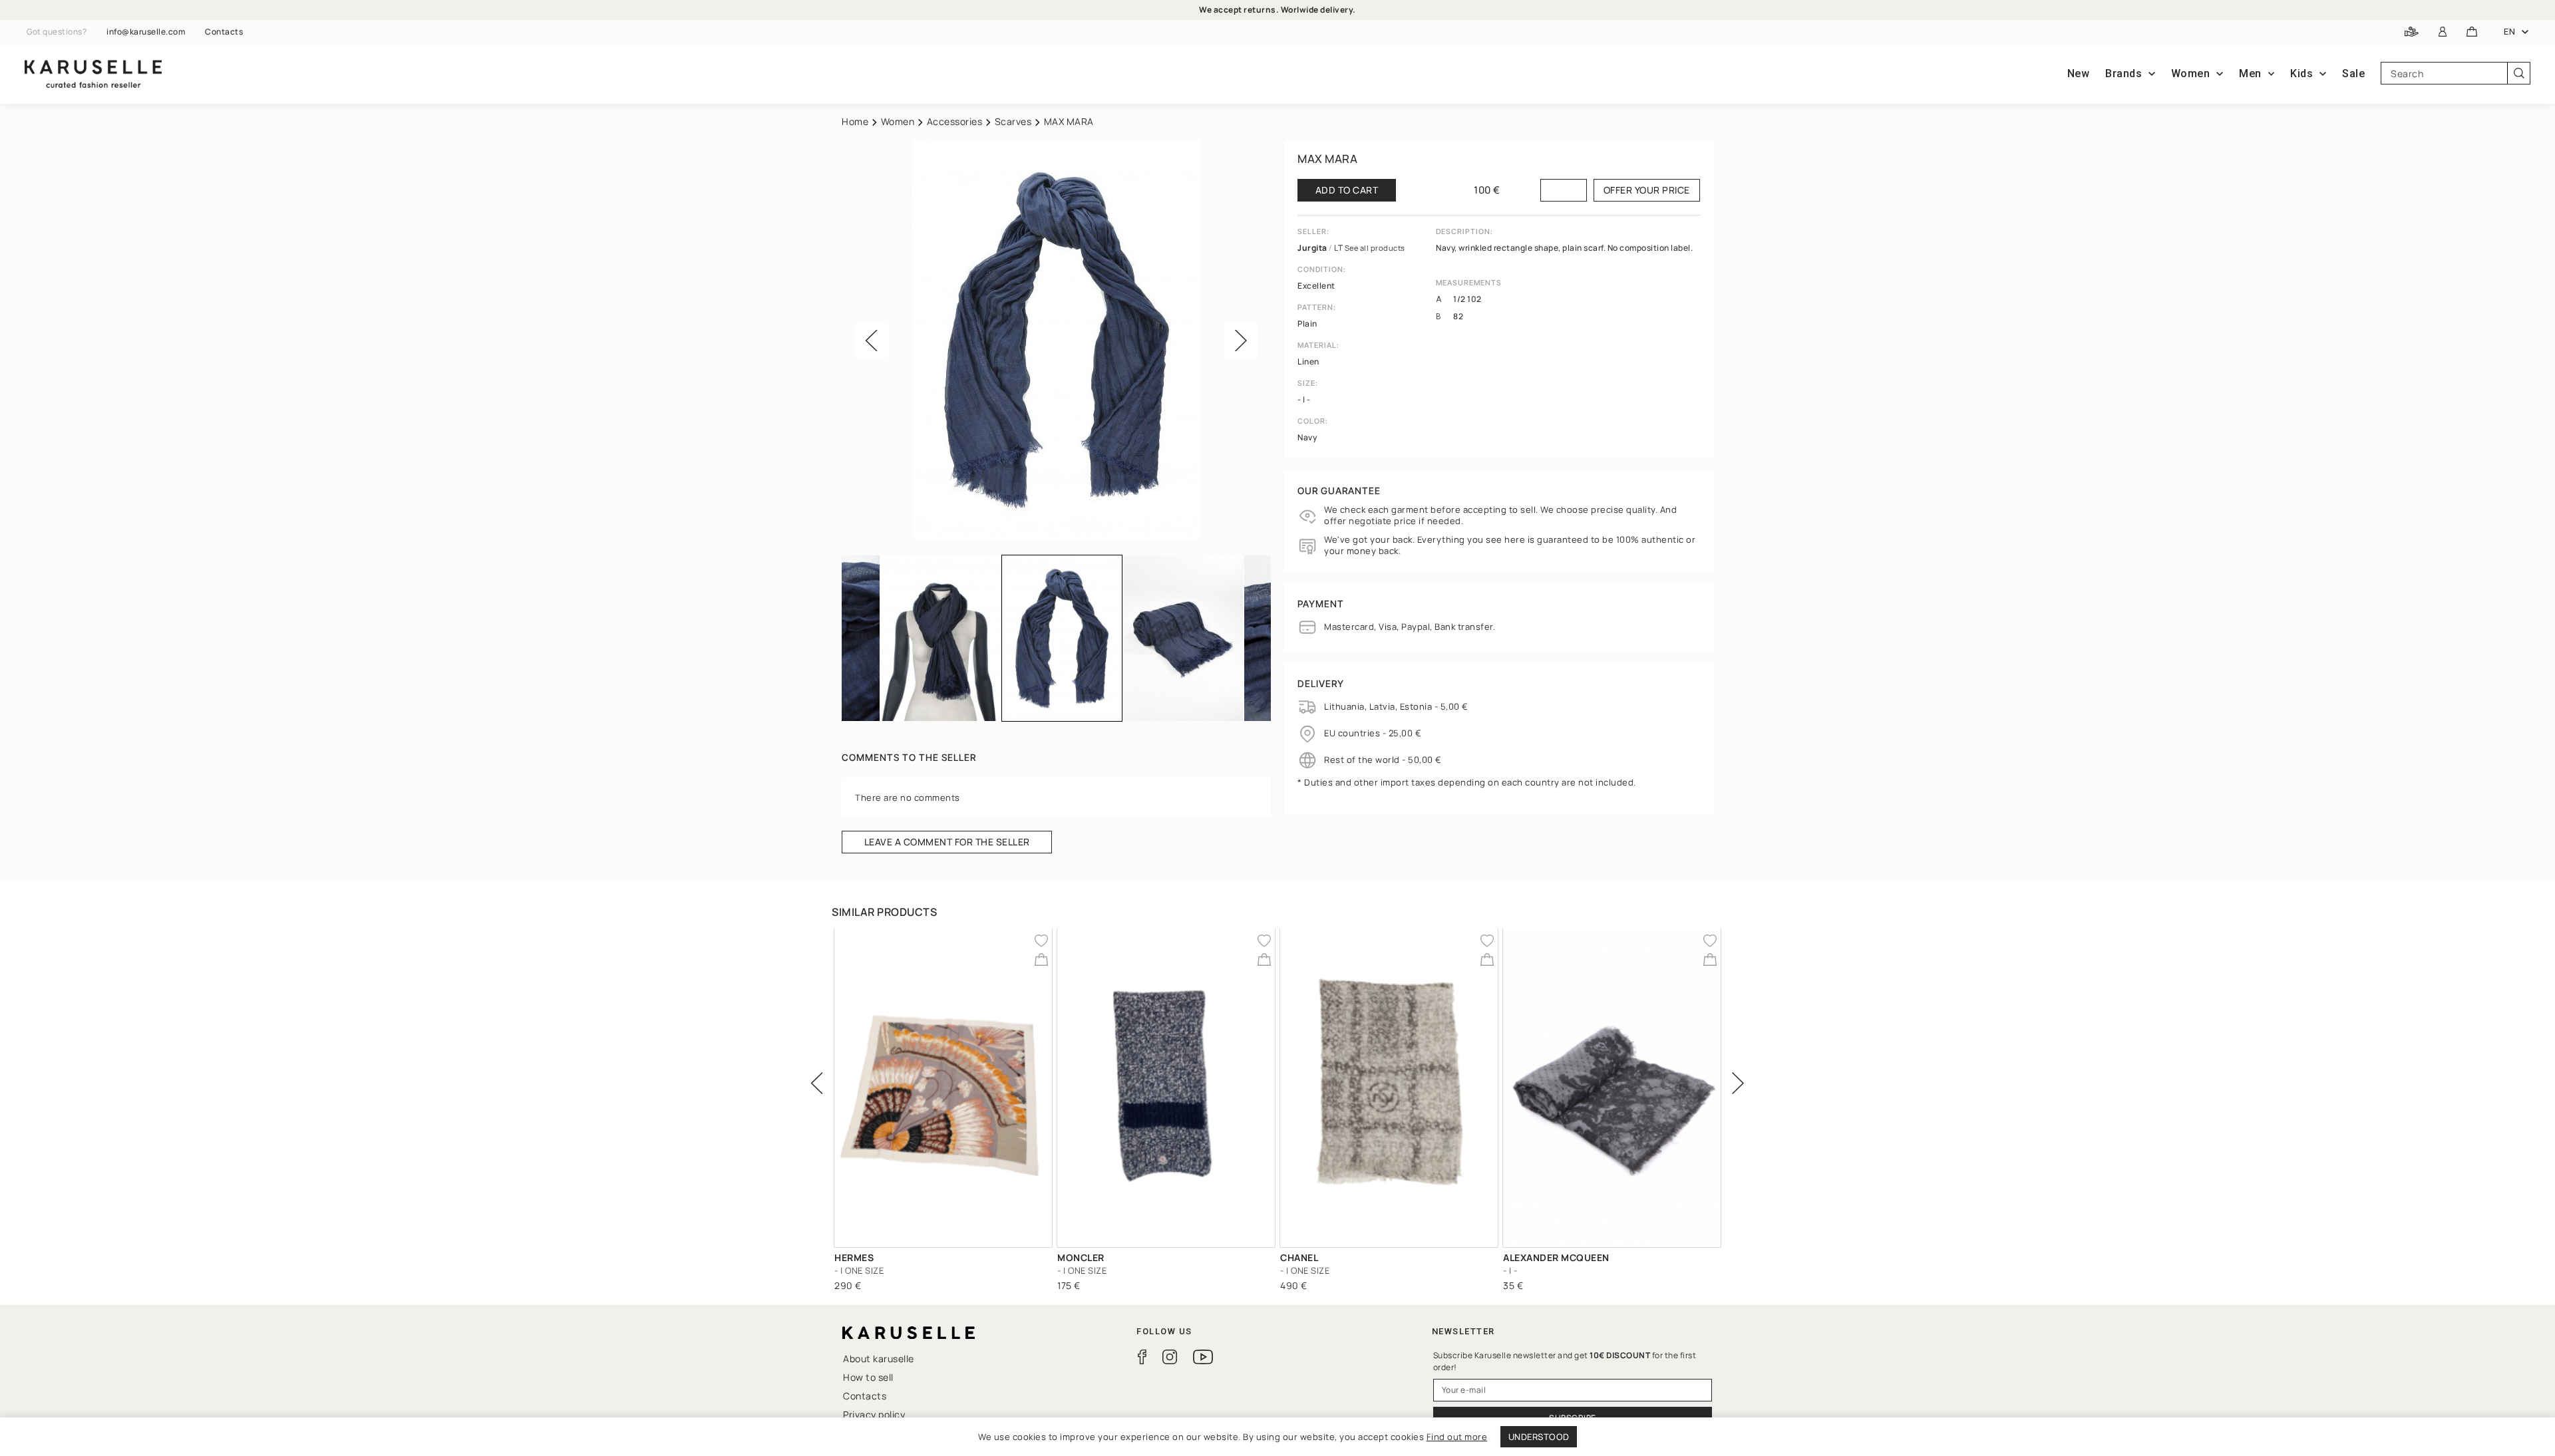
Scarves (1013, 121)
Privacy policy (874, 1414)
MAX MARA (1327, 159)
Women (898, 121)
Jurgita (1313, 248)
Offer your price (1647, 190)
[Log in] (2443, 32)
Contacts (224, 32)
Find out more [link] (1457, 1437)
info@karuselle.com (146, 32)
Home (855, 121)
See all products (1375, 248)
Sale (2353, 73)
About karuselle (879, 1359)
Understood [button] (1539, 1437)
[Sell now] (2412, 32)
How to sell (868, 1377)
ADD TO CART (1347, 190)
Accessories (955, 121)
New (2079, 73)
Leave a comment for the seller (947, 842)
